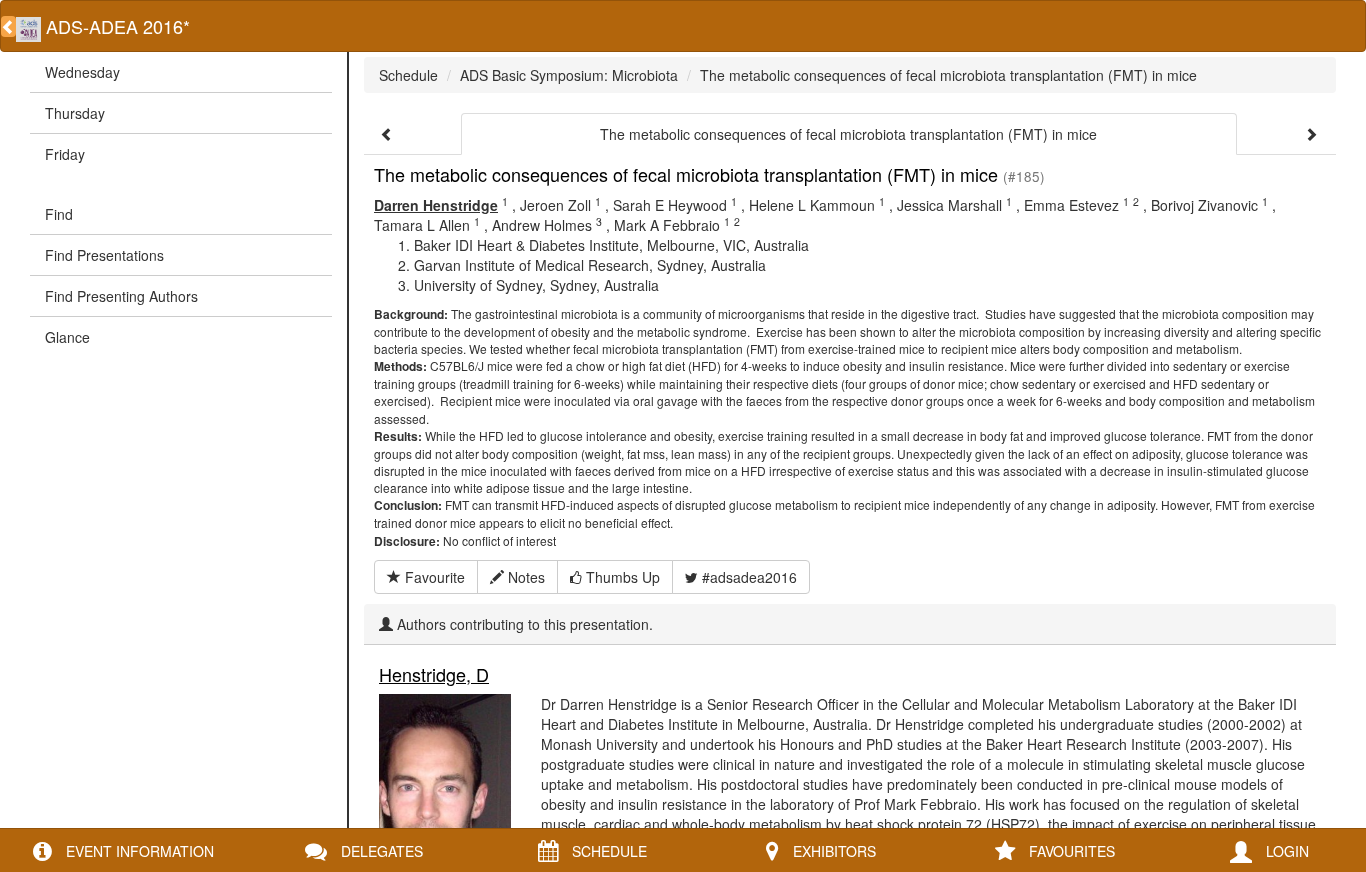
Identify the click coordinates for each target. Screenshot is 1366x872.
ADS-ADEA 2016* (115, 26)
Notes (524, 577)
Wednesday (82, 72)
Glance (67, 337)
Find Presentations (104, 255)
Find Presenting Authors (121, 296)
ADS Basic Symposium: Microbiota (569, 75)
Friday (65, 154)
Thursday (75, 113)
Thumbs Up (621, 577)
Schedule (408, 75)
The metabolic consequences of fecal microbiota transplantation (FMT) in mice (948, 75)
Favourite (433, 577)
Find (59, 214)
